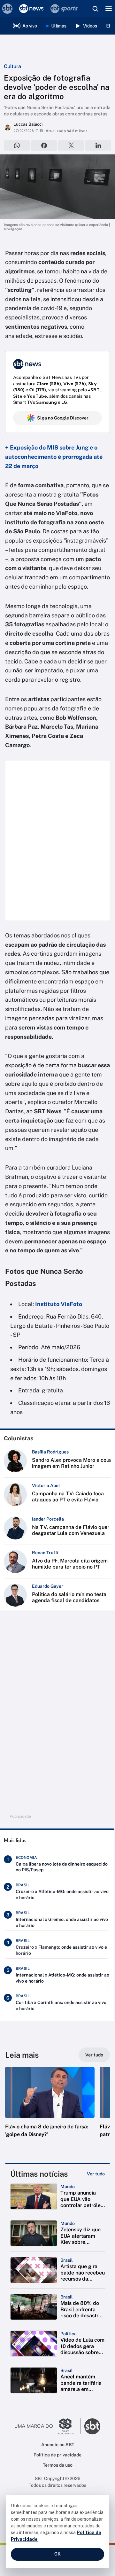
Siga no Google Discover (63, 418)
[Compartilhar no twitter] (71, 145)
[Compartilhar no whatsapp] (17, 145)
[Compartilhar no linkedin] (98, 145)
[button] (50, 2109)
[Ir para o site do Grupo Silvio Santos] (48, 2426)
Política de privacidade (57, 2455)
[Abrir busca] (95, 9)
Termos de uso (58, 2465)
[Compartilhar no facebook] (44, 145)
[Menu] (109, 9)
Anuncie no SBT (58, 2445)
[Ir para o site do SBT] (92, 2426)
